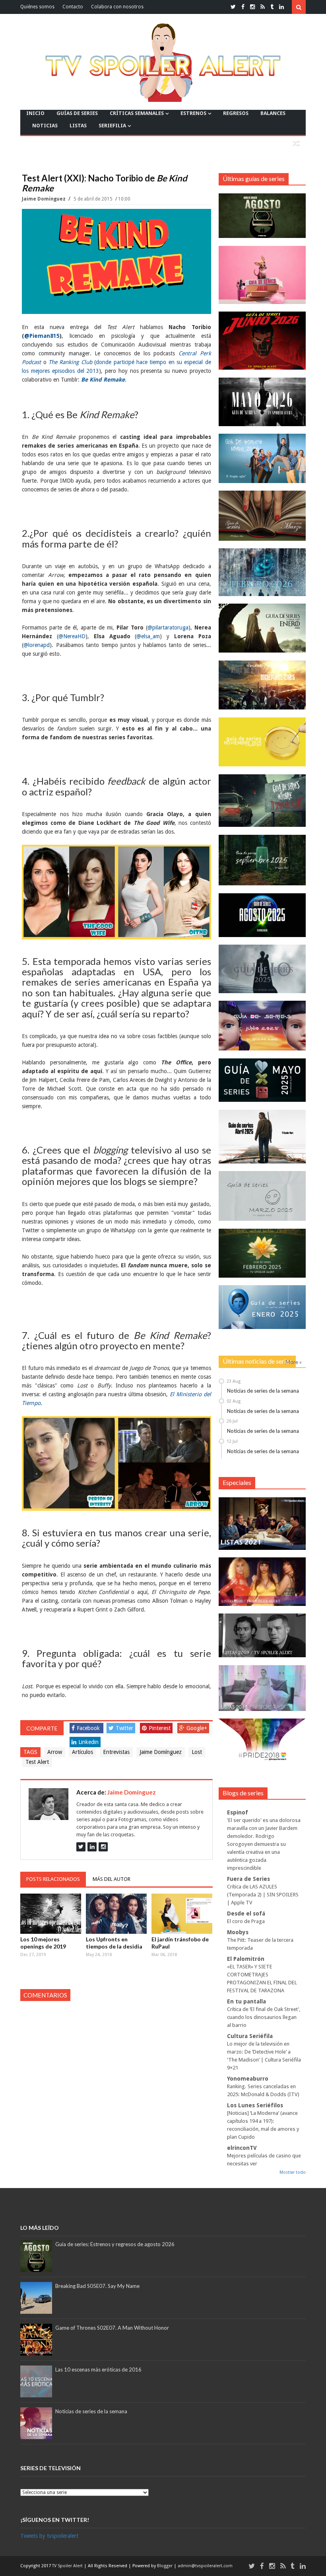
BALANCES (273, 113)
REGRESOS (236, 113)
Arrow (55, 1752)
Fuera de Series (248, 1879)
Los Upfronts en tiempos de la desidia (114, 1943)
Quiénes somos (37, 7)
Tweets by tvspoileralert (49, 2536)
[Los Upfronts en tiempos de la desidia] (116, 1914)
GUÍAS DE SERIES (77, 113)
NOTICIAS (45, 126)
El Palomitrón (246, 1959)
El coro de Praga (246, 1921)
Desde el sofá (246, 1913)
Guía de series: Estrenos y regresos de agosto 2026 (115, 2244)
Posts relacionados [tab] (53, 1879)
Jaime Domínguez (44, 199)
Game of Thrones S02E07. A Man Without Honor (112, 2328)
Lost (197, 1752)
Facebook (88, 1728)
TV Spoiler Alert (68, 2566)
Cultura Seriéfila (250, 2036)
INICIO (35, 113)
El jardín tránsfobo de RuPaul (180, 1943)
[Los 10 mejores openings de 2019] (51, 1914)
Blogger (165, 2566)
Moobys (238, 1932)
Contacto (73, 7)
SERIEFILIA (112, 126)
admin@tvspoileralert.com (205, 2566)
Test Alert (37, 1762)
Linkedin (88, 1742)
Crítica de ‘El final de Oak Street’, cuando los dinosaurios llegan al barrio (264, 2017)
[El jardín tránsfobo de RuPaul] (182, 1914)
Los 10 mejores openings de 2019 (43, 1943)
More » (294, 1362)
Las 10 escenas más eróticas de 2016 (98, 2369)
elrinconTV (242, 2148)
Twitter (124, 1728)
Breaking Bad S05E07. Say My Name (97, 2286)
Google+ (197, 1728)
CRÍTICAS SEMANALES (137, 113)
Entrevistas (116, 1752)
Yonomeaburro (248, 2079)
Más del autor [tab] (112, 1879)
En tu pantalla (246, 2001)
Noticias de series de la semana (263, 1391)
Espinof (238, 1812)
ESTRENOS (193, 113)
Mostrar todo (293, 2172)
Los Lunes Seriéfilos (255, 2105)
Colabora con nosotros (117, 7)
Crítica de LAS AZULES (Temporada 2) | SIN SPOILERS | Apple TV (263, 1895)
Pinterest (160, 1728)
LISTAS (78, 126)
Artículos (82, 1752)
